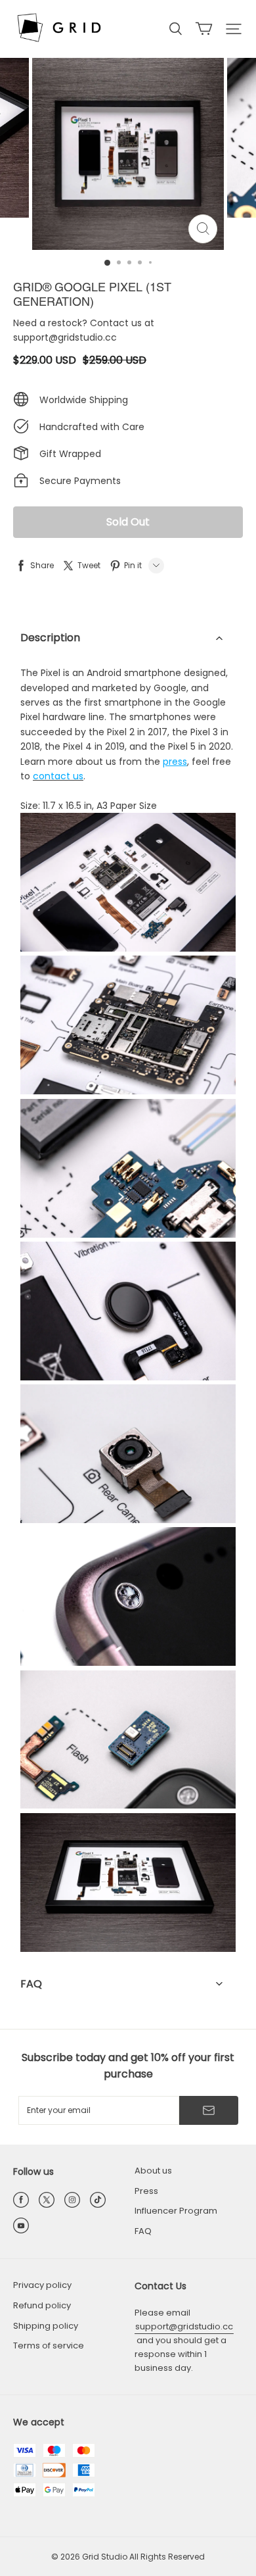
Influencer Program (176, 2211)
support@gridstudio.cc (184, 2326)
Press (146, 2191)
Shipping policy (46, 2326)
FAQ (143, 2231)
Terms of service (49, 2345)
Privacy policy (42, 2285)
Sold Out (128, 522)
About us (153, 2171)
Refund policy (42, 2305)
